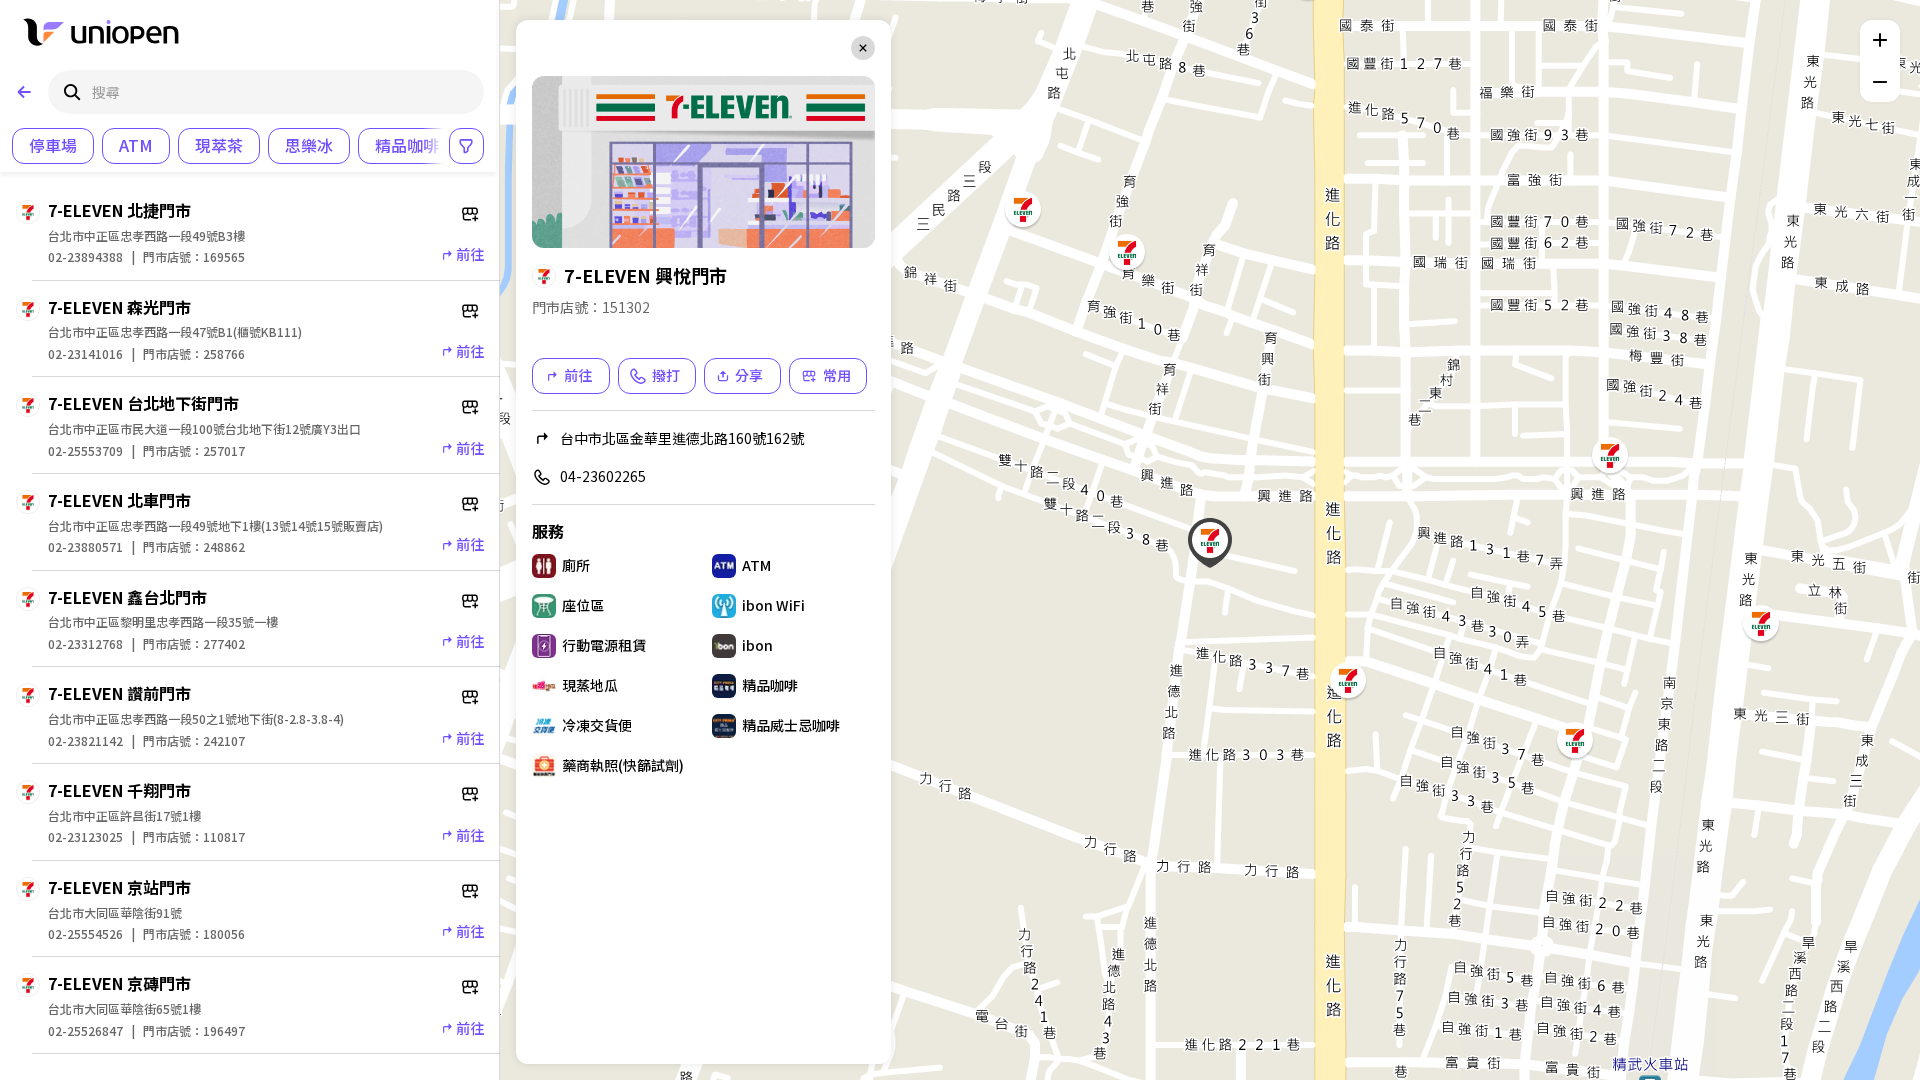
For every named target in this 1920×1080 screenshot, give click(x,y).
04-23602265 (603, 476)
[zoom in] (1880, 40)
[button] (1210, 540)
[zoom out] (1880, 82)
